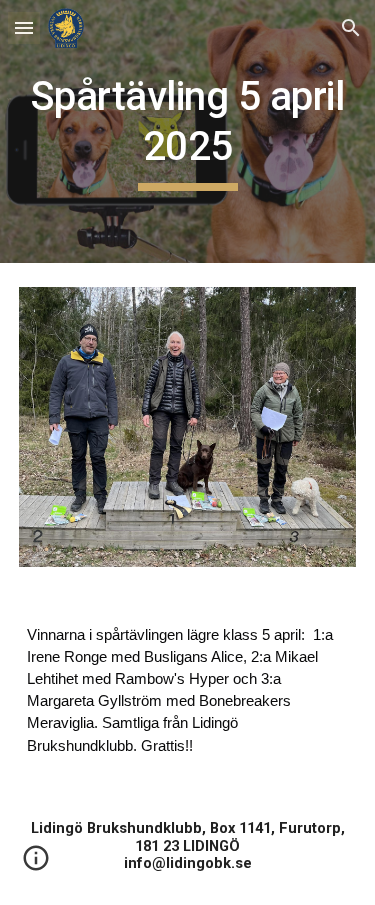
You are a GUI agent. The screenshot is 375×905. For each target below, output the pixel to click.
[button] (24, 27)
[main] (188, 131)
